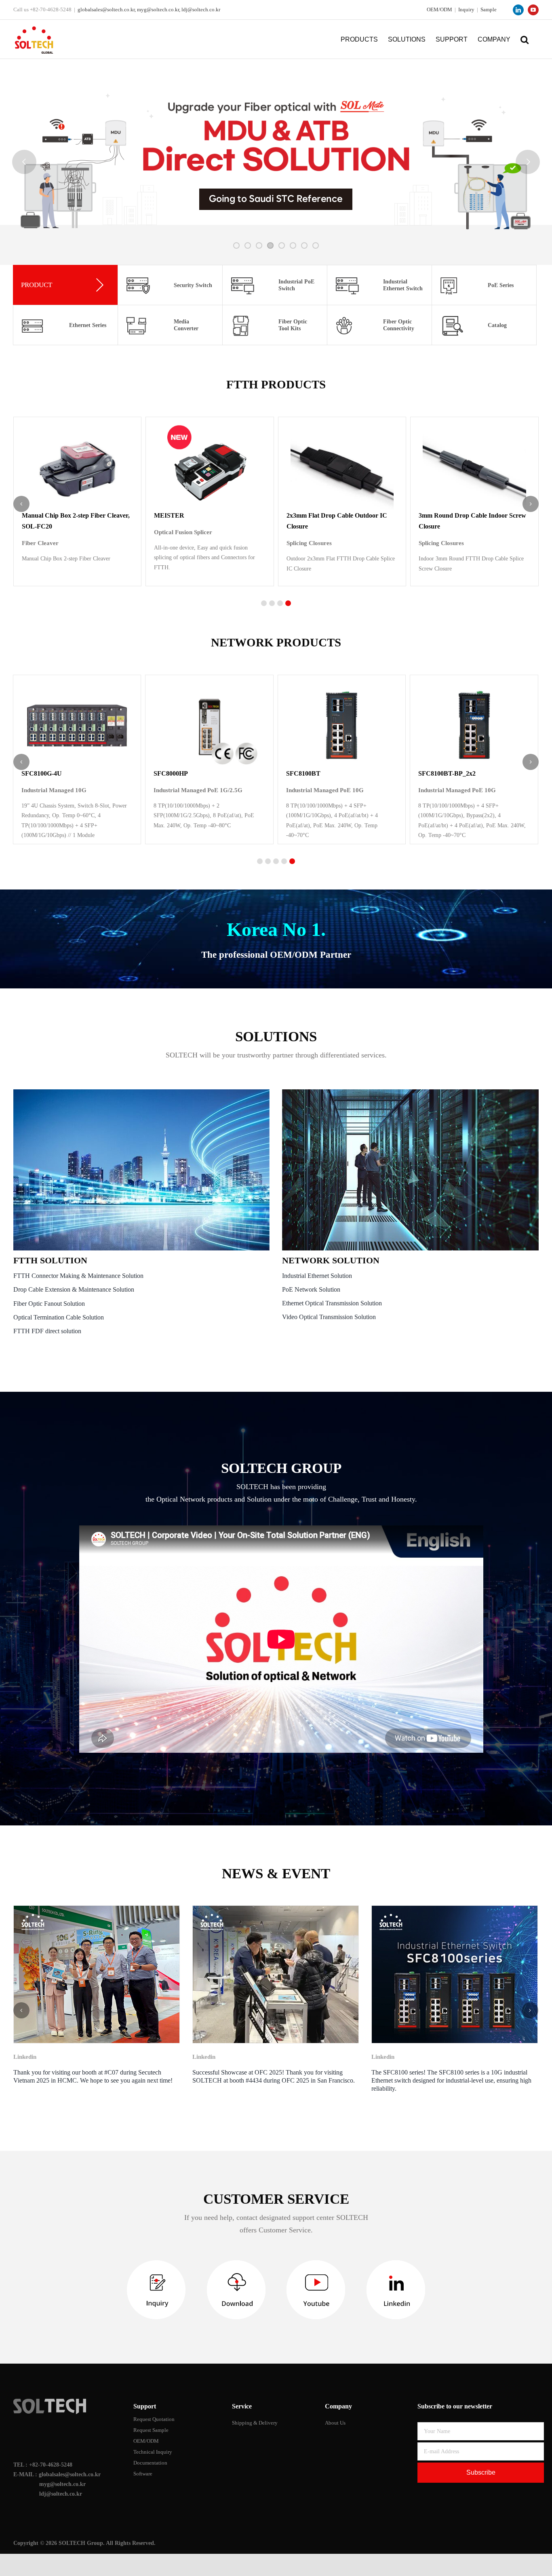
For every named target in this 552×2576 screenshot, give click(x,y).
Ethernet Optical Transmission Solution (332, 1303)
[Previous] (21, 2010)
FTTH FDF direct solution (47, 1331)
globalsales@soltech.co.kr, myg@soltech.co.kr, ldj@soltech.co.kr (149, 9)
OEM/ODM (439, 9)
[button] (525, 39)
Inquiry (466, 9)
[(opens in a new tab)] (97, 1974)
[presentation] (21, 504)
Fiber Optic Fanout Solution (49, 1304)
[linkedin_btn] (396, 2263)
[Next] (530, 2010)
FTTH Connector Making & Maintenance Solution (78, 1276)
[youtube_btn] (316, 2263)
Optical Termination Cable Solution (59, 1317)
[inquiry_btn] (156, 2263)
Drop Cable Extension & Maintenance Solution (74, 1289)
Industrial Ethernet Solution (317, 1276)
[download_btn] (236, 2263)
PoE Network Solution (311, 1289)
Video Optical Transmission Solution (329, 1317)
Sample (489, 9)
